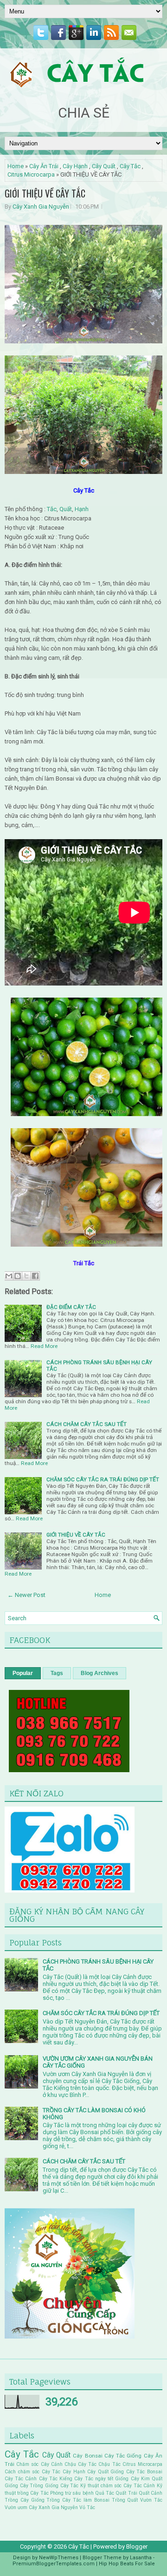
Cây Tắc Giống (123, 2456)
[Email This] (9, 1276)
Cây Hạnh (75, 166)
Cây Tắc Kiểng (56, 2479)
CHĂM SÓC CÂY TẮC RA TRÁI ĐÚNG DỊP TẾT (103, 1479)
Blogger (137, 2546)
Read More (44, 1346)
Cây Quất (104, 166)
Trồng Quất (125, 2500)
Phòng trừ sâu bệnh (72, 2493)
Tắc (52, 509)
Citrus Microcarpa (31, 174)
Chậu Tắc (109, 2464)
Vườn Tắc (151, 2500)
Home (16, 166)
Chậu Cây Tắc (80, 2464)
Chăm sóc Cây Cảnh (39, 2464)
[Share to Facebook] (35, 1276)
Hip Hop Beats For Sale (127, 2564)
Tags (57, 1673)
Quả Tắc (105, 2493)
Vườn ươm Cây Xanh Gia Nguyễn (41, 2507)
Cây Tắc (130, 166)
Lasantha (141, 2558)
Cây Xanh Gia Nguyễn (41, 207)
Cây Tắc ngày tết (94, 2479)
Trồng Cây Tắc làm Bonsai (78, 2500)
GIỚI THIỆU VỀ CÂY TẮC (45, 193)
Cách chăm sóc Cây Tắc (32, 2472)
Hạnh (82, 509)
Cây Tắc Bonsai (144, 2472)
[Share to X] (26, 1276)
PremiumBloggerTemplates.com (54, 2564)
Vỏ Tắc (87, 2507)
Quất (66, 509)
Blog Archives (100, 1673)
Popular (23, 1673)
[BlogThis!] (18, 1276)
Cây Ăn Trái (44, 166)
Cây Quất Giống (106, 2472)
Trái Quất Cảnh (145, 2493)
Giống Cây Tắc (62, 2486)
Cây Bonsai (87, 2456)
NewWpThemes (59, 2558)
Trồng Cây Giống (25, 2500)
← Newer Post (26, 1595)
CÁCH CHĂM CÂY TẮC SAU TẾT (87, 1424)
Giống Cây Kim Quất (139, 2479)
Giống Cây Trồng (24, 2486)
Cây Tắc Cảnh (21, 2479)
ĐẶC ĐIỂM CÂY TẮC (71, 1307)
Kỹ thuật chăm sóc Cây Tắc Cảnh (118, 2486)
